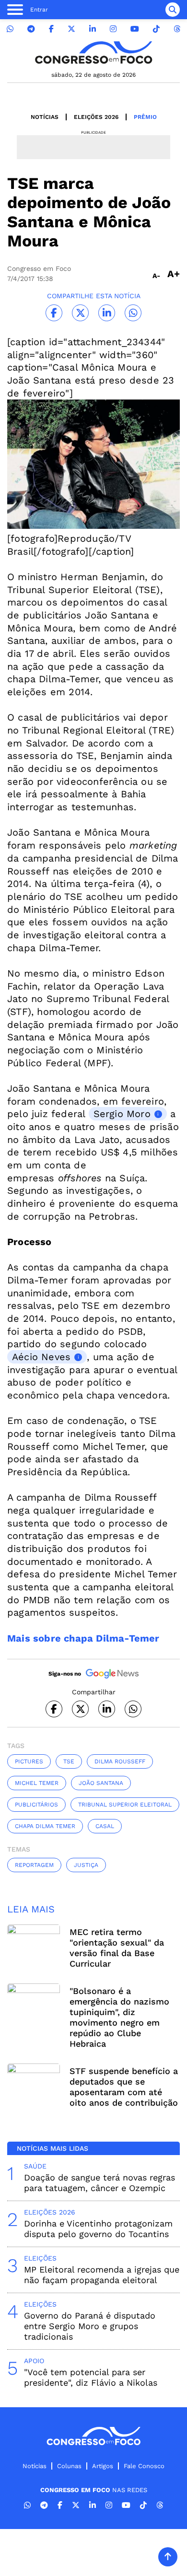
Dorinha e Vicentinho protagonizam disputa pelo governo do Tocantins (98, 2229)
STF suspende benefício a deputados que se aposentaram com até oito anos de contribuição (124, 2087)
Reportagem (34, 1865)
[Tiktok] (156, 29)
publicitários (36, 1805)
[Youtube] (135, 29)
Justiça (86, 1865)
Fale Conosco (144, 2466)
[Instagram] (113, 29)
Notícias (45, 117)
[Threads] (177, 29)
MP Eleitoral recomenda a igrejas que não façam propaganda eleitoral (102, 2275)
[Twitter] (71, 29)
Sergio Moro (122, 1114)
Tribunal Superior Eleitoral (125, 1805)
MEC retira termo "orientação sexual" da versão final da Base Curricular (117, 1948)
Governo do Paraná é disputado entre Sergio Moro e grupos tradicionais (90, 2326)
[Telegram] (31, 29)
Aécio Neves (41, 1357)
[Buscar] (173, 10)
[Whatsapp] (10, 29)
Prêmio (145, 117)
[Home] (93, 52)
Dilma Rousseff (120, 1761)
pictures (29, 1761)
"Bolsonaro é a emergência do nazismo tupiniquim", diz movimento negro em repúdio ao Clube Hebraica (119, 2017)
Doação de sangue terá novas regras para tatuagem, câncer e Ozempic (99, 2183)
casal (105, 1826)
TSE (69, 1761)
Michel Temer (37, 1783)
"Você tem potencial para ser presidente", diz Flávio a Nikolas (91, 2377)
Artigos (103, 2466)
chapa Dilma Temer (45, 1826)
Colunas (69, 2466)
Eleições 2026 (96, 117)
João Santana (101, 1783)
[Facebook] (51, 29)
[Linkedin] (93, 29)
